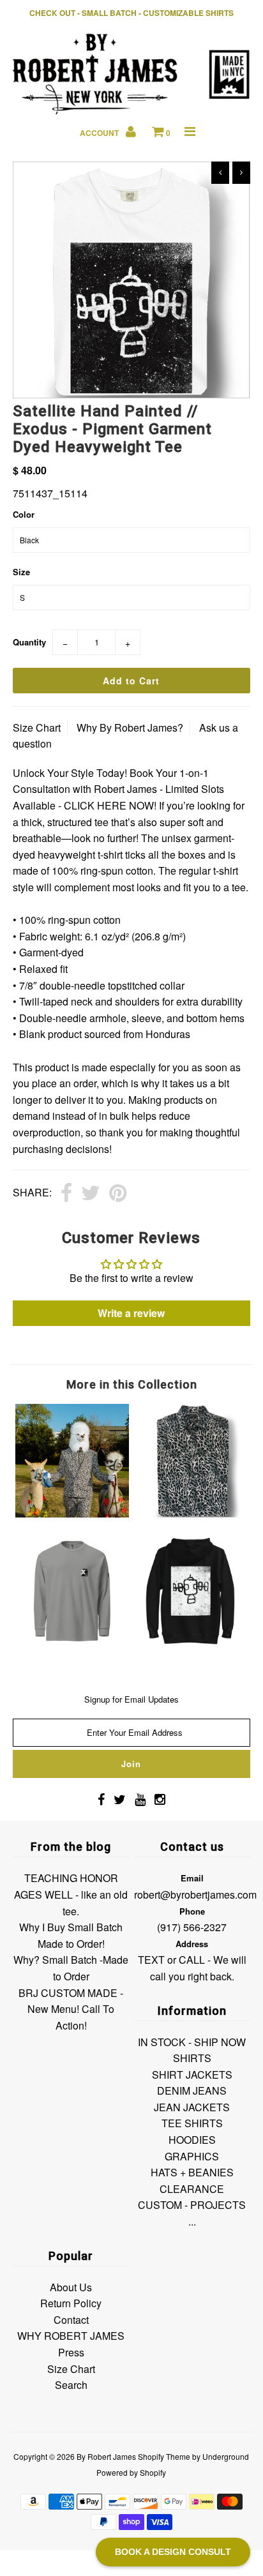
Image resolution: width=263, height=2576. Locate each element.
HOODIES (192, 2140)
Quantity (29, 642)
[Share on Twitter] (91, 1194)
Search (71, 2385)
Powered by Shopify (131, 2472)
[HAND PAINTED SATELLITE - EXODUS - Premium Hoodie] (191, 1644)
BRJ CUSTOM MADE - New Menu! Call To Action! (71, 2009)
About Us (71, 2287)
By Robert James (106, 2456)
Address (192, 1944)
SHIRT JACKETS (192, 2075)
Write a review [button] (131, 1313)
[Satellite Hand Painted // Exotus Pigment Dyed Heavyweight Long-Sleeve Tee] (72, 1644)
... (192, 2221)
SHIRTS (192, 2058)
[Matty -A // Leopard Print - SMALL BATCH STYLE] (191, 1513)
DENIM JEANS (192, 2090)
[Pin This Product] (118, 1194)
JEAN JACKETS (192, 2107)
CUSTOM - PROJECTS (192, 2205)
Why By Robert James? (130, 727)
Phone (192, 1911)
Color (24, 514)
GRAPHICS (192, 2156)
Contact (71, 2320)
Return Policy (71, 2303)
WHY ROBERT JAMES (71, 2336)
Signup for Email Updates (131, 1699)
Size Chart (37, 727)
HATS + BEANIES (192, 2172)
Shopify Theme (164, 2456)
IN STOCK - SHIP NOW (192, 2042)
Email (192, 1878)
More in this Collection (132, 1384)
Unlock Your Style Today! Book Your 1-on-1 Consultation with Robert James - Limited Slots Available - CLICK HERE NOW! (118, 789)
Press (71, 2352)
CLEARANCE (192, 2189)
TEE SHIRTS (192, 2123)
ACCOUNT (100, 133)
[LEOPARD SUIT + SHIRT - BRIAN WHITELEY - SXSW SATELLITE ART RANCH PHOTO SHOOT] (72, 1513)
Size (21, 572)
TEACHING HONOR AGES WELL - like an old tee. (71, 1894)
